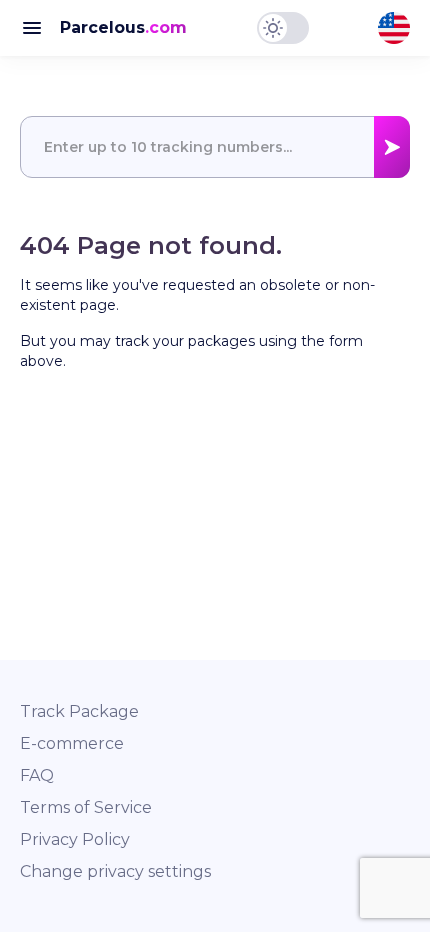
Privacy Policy (75, 839)
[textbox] (215, 147)
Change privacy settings (115, 871)
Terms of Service (86, 807)
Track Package (79, 711)
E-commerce (72, 743)
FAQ (37, 775)
